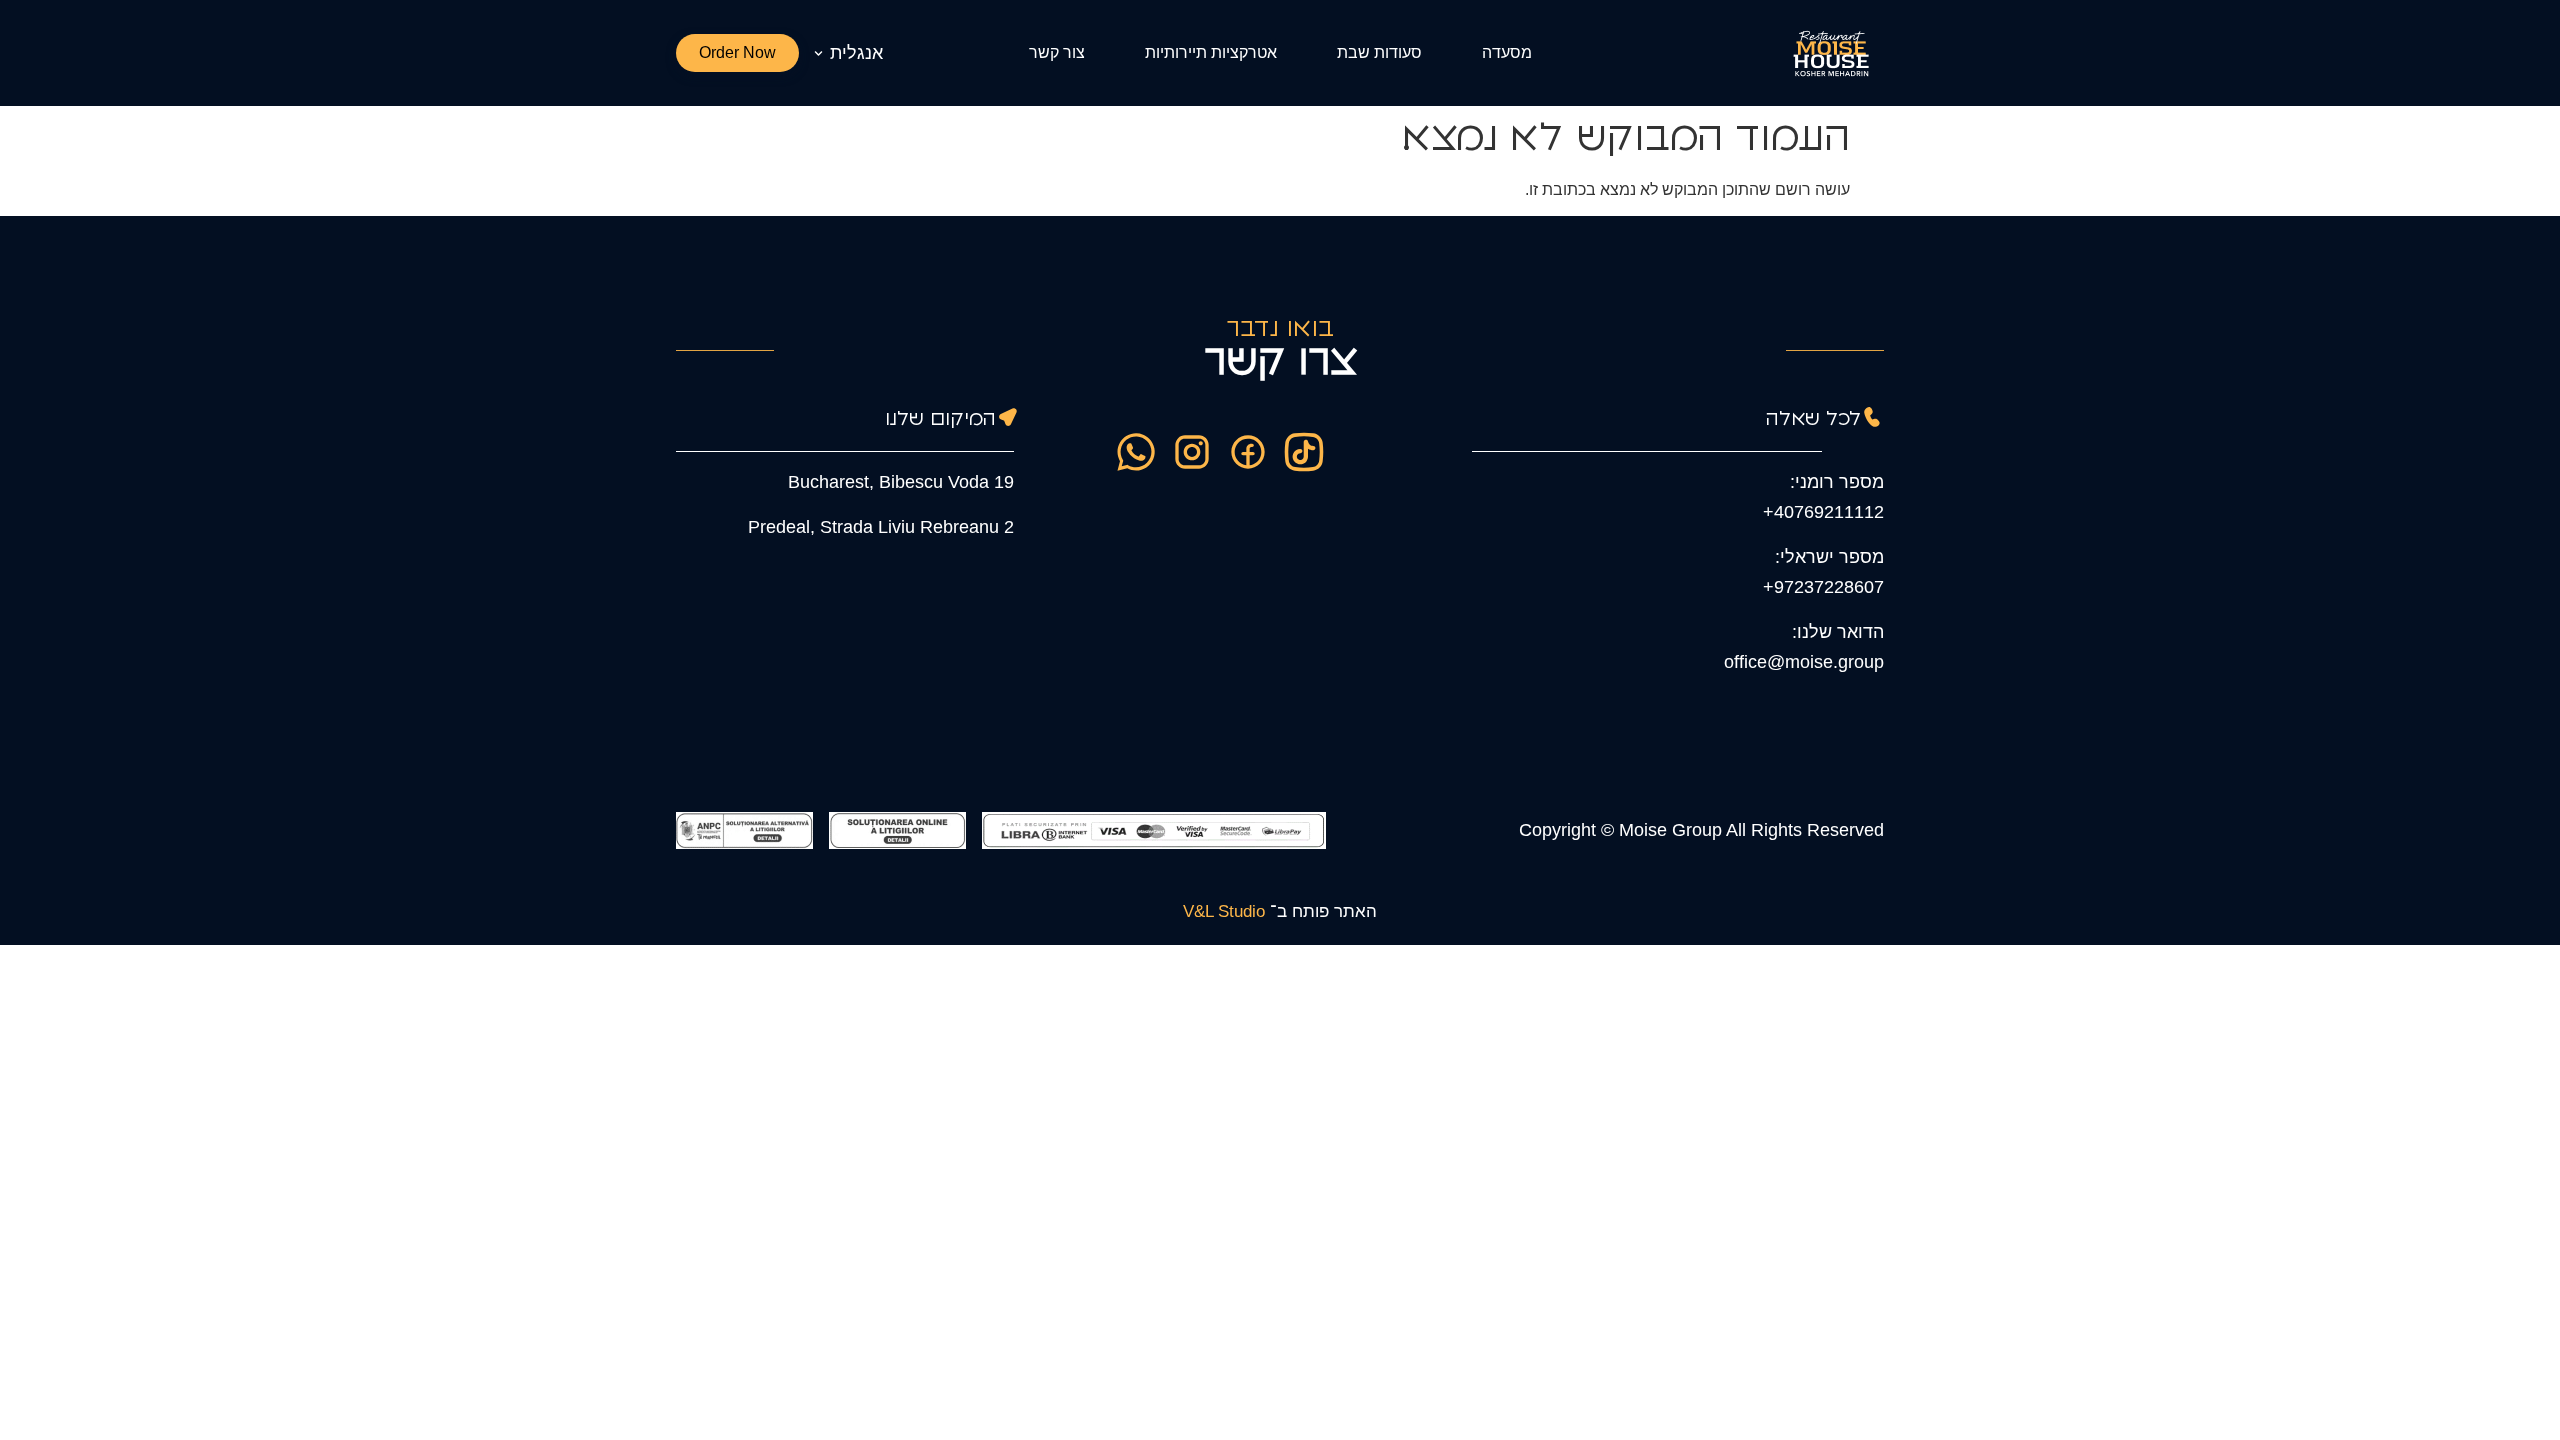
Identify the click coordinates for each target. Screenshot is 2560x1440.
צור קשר (1057, 52)
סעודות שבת (1379, 52)
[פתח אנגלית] (818, 53)
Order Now (737, 52)
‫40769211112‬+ (1823, 512)
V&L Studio (1224, 911)
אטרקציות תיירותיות (1211, 52)
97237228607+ (1823, 587)
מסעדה (1507, 52)
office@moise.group (1804, 662)
